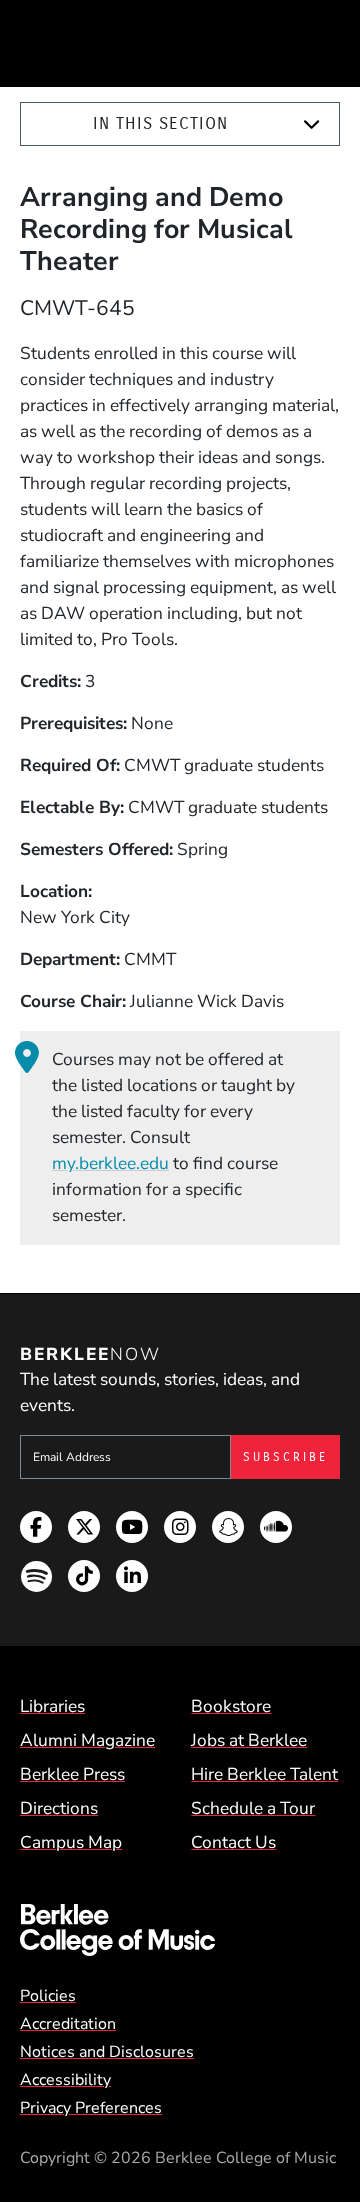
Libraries (52, 1706)
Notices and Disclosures (107, 2052)
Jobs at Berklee (249, 1740)
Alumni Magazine (87, 1740)
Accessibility (65, 2080)
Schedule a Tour (253, 1808)
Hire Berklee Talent (264, 1774)
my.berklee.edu (110, 1163)
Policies (48, 1996)
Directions (59, 1808)
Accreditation (68, 2024)
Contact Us (233, 1842)
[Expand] (311, 124)
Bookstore (231, 1706)
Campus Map (71, 1842)
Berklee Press (72, 1774)
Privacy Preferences (91, 2108)
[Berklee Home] (180, 1930)
